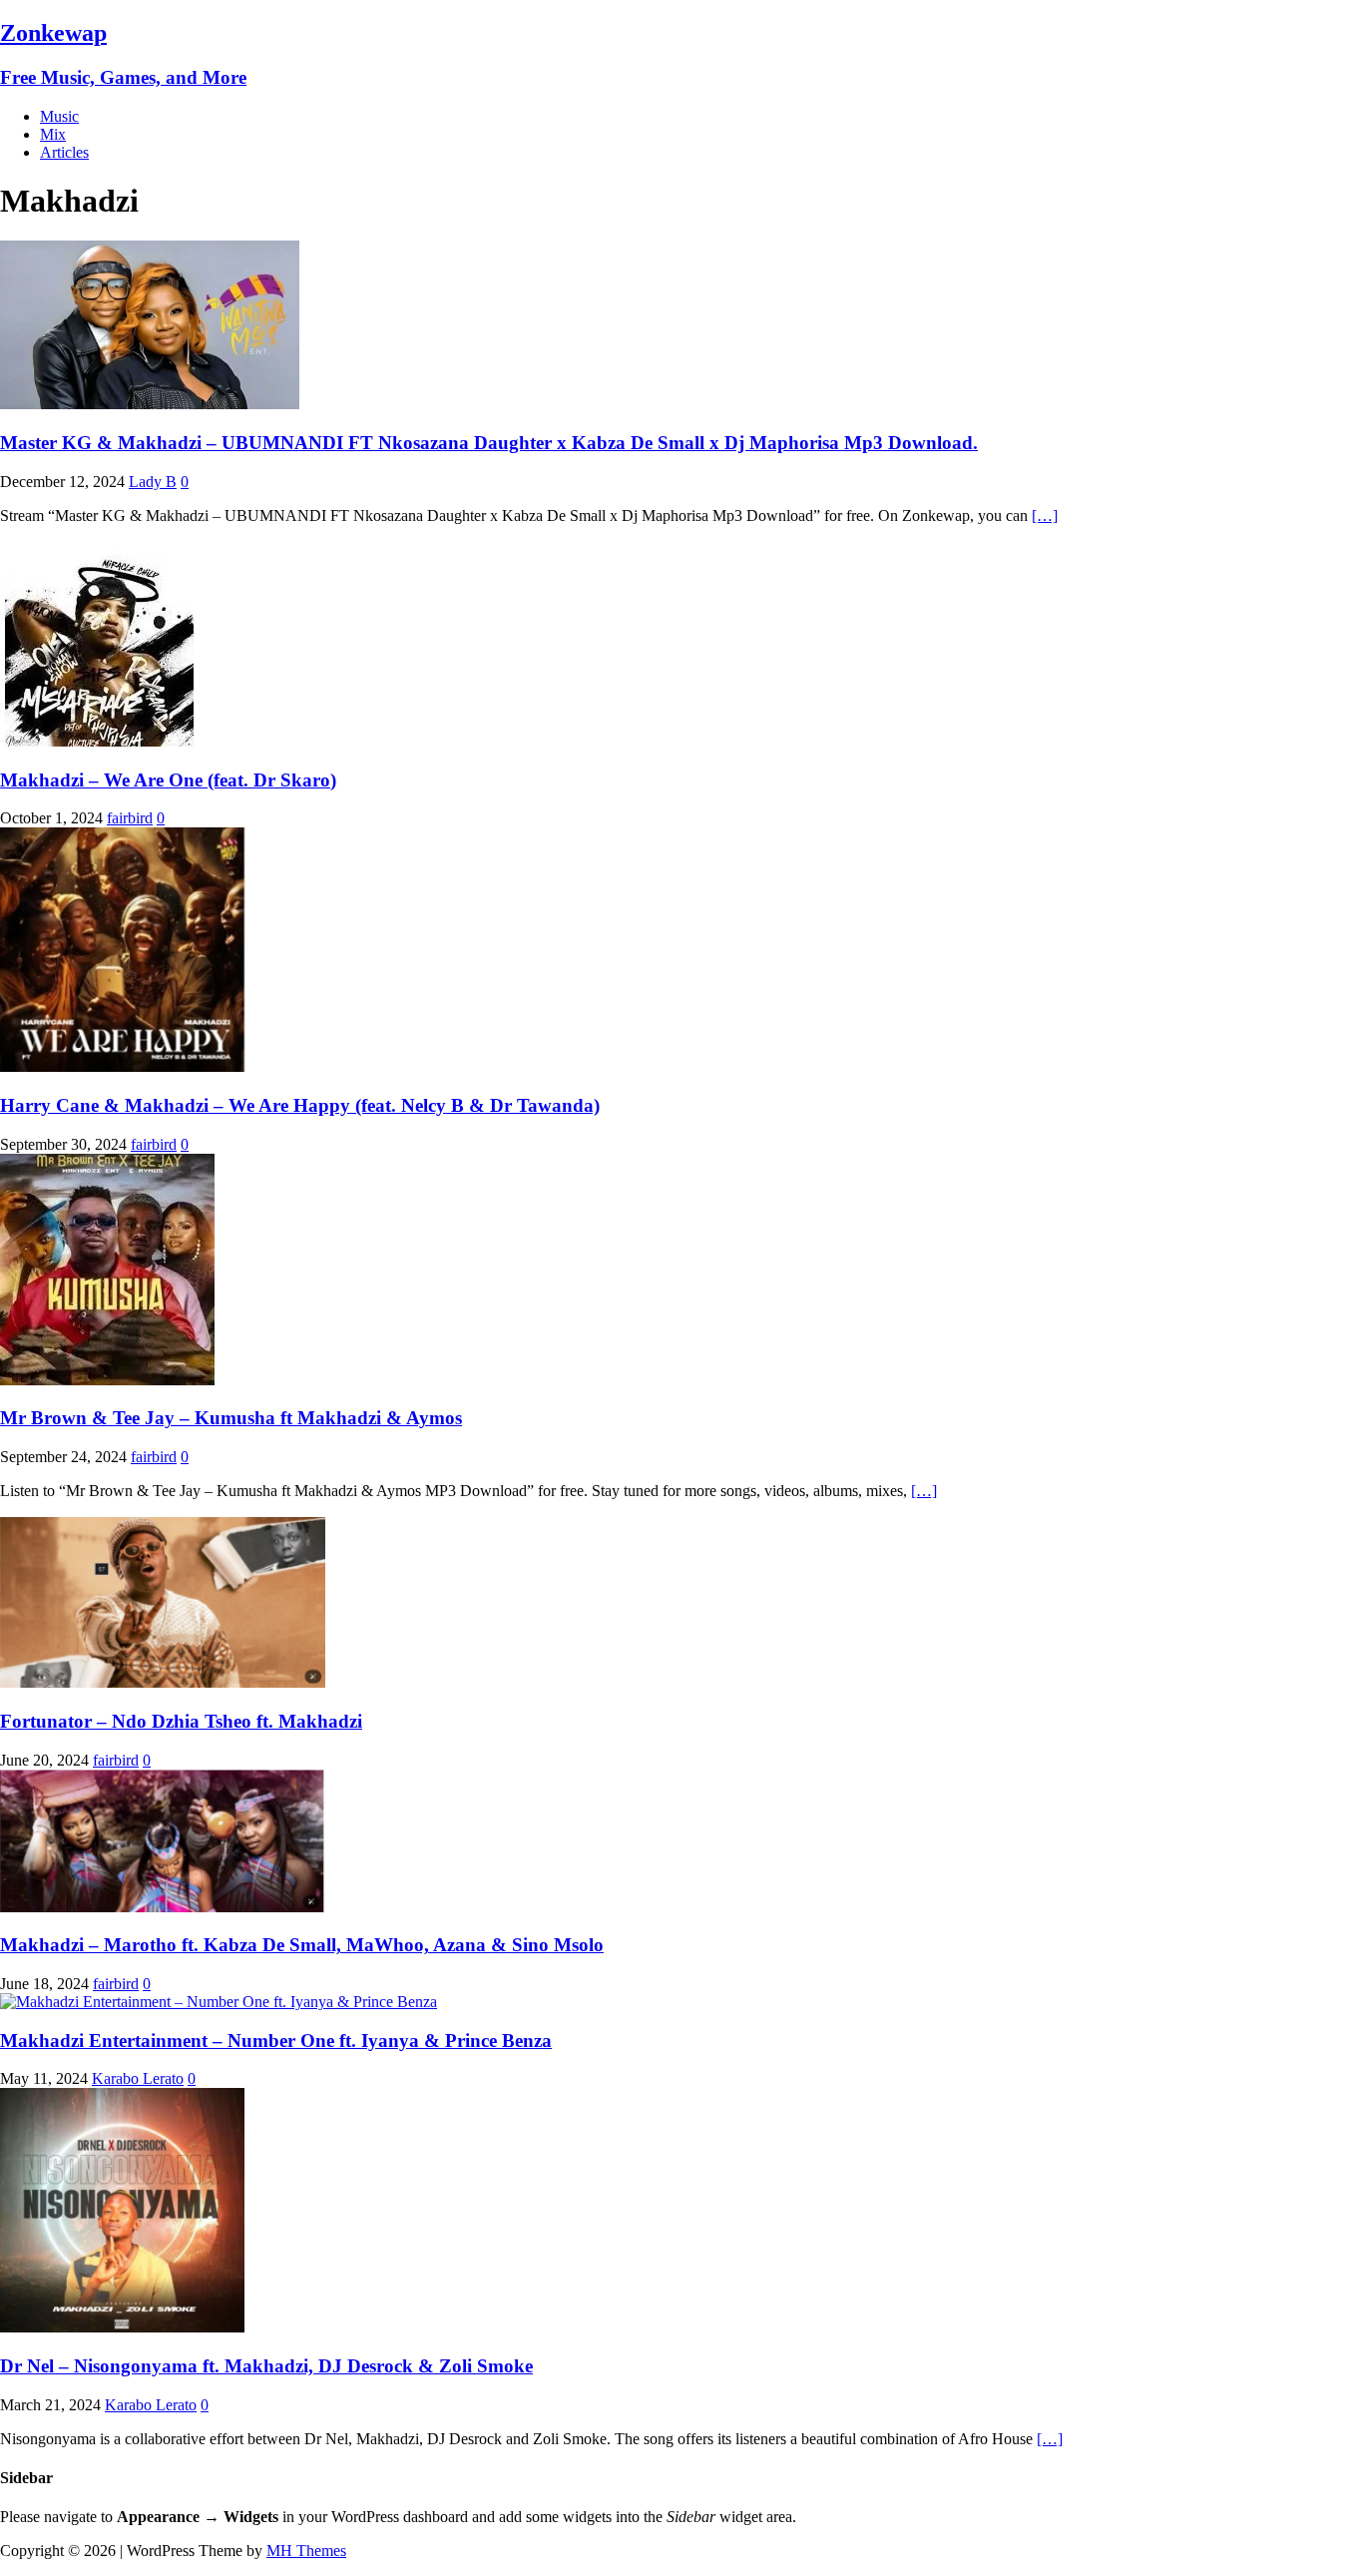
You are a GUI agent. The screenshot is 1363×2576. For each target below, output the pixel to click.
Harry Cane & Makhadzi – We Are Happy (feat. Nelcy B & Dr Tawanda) (300, 1105)
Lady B (153, 482)
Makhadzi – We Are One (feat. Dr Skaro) (168, 780)
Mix (53, 134)
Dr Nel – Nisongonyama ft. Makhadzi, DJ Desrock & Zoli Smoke (266, 2366)
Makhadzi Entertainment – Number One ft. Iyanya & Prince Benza (276, 2041)
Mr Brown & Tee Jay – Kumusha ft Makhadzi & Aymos (231, 1418)
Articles (64, 152)
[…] (1045, 515)
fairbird (130, 818)
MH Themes (306, 2551)
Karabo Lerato (138, 2078)
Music (59, 116)
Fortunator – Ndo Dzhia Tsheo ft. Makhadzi (181, 1721)
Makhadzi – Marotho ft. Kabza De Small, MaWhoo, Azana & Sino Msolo (302, 1945)
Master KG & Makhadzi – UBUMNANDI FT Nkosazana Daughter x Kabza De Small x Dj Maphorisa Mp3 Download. (489, 443)
